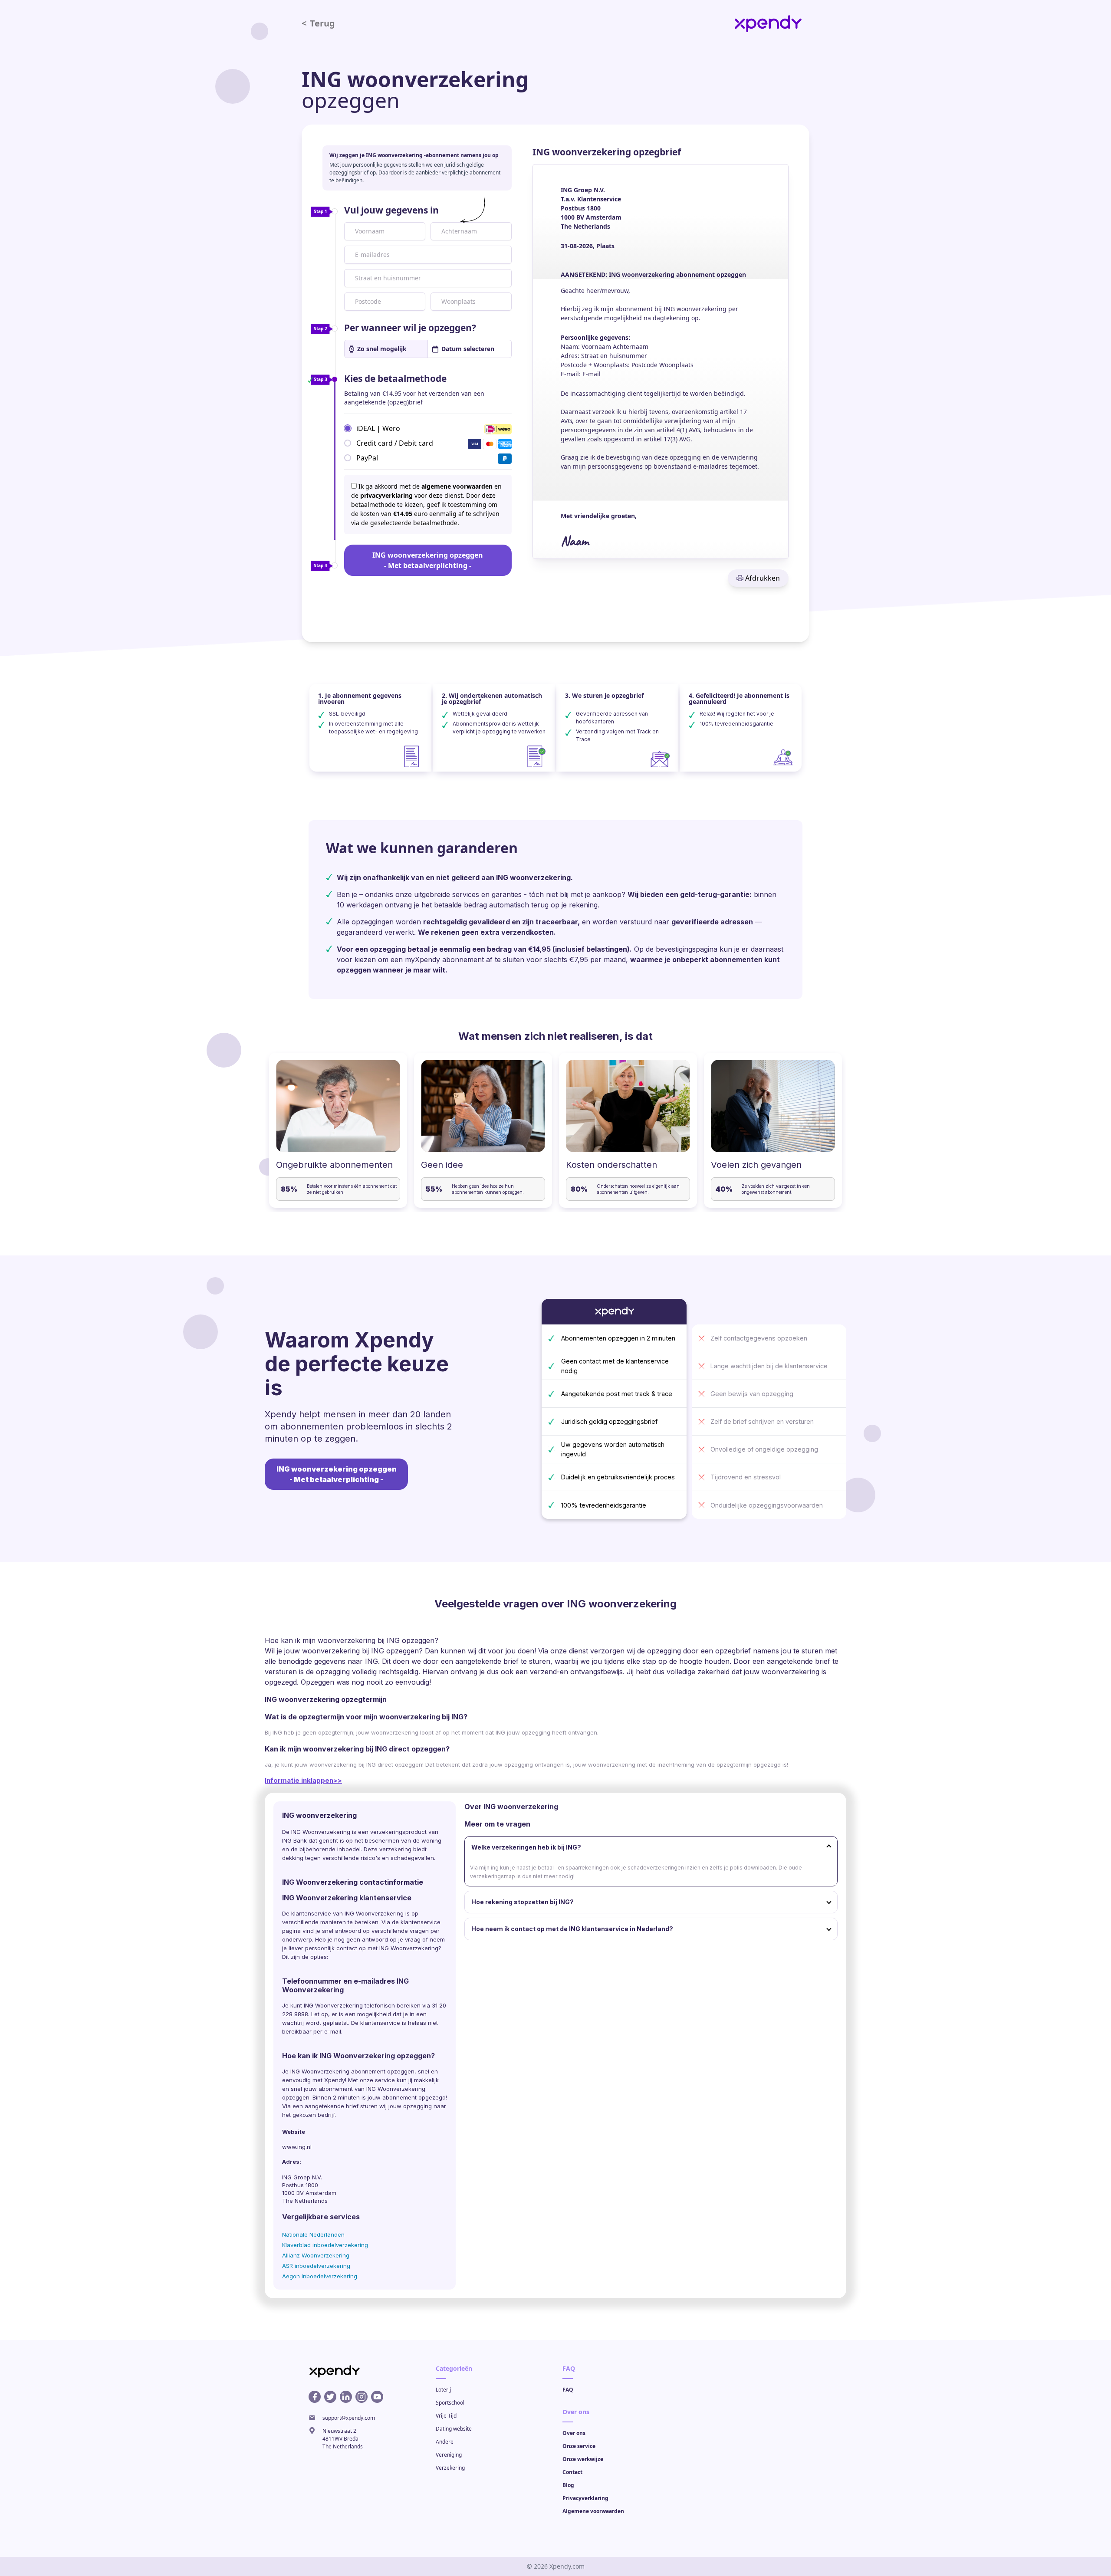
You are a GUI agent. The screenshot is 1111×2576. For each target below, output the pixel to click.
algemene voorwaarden (457, 486)
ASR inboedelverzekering (316, 2266)
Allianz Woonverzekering (316, 2255)
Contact (572, 2472)
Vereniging (449, 2455)
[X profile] (330, 2397)
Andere (445, 2442)
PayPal (367, 457)
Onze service (579, 2446)
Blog (568, 2485)
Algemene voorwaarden (593, 2511)
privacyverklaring (386, 495)
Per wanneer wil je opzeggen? (410, 328)
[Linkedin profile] (346, 2397)
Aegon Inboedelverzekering (320, 2276)
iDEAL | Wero (378, 428)
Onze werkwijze (583, 2459)
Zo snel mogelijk (382, 349)
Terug (318, 23)
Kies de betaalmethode (395, 378)
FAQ (568, 2390)
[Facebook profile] (315, 2397)
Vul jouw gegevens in (391, 210)
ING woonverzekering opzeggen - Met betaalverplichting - (428, 560)
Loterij (443, 2390)
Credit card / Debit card (395, 443)
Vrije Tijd (446, 2416)
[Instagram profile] (362, 2397)
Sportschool (450, 2403)
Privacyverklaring (585, 2498)
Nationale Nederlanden (313, 2234)
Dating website (454, 2429)
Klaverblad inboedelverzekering (325, 2245)
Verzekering (450, 2468)
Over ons (574, 2433)
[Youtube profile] (377, 2397)
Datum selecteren (468, 349)
